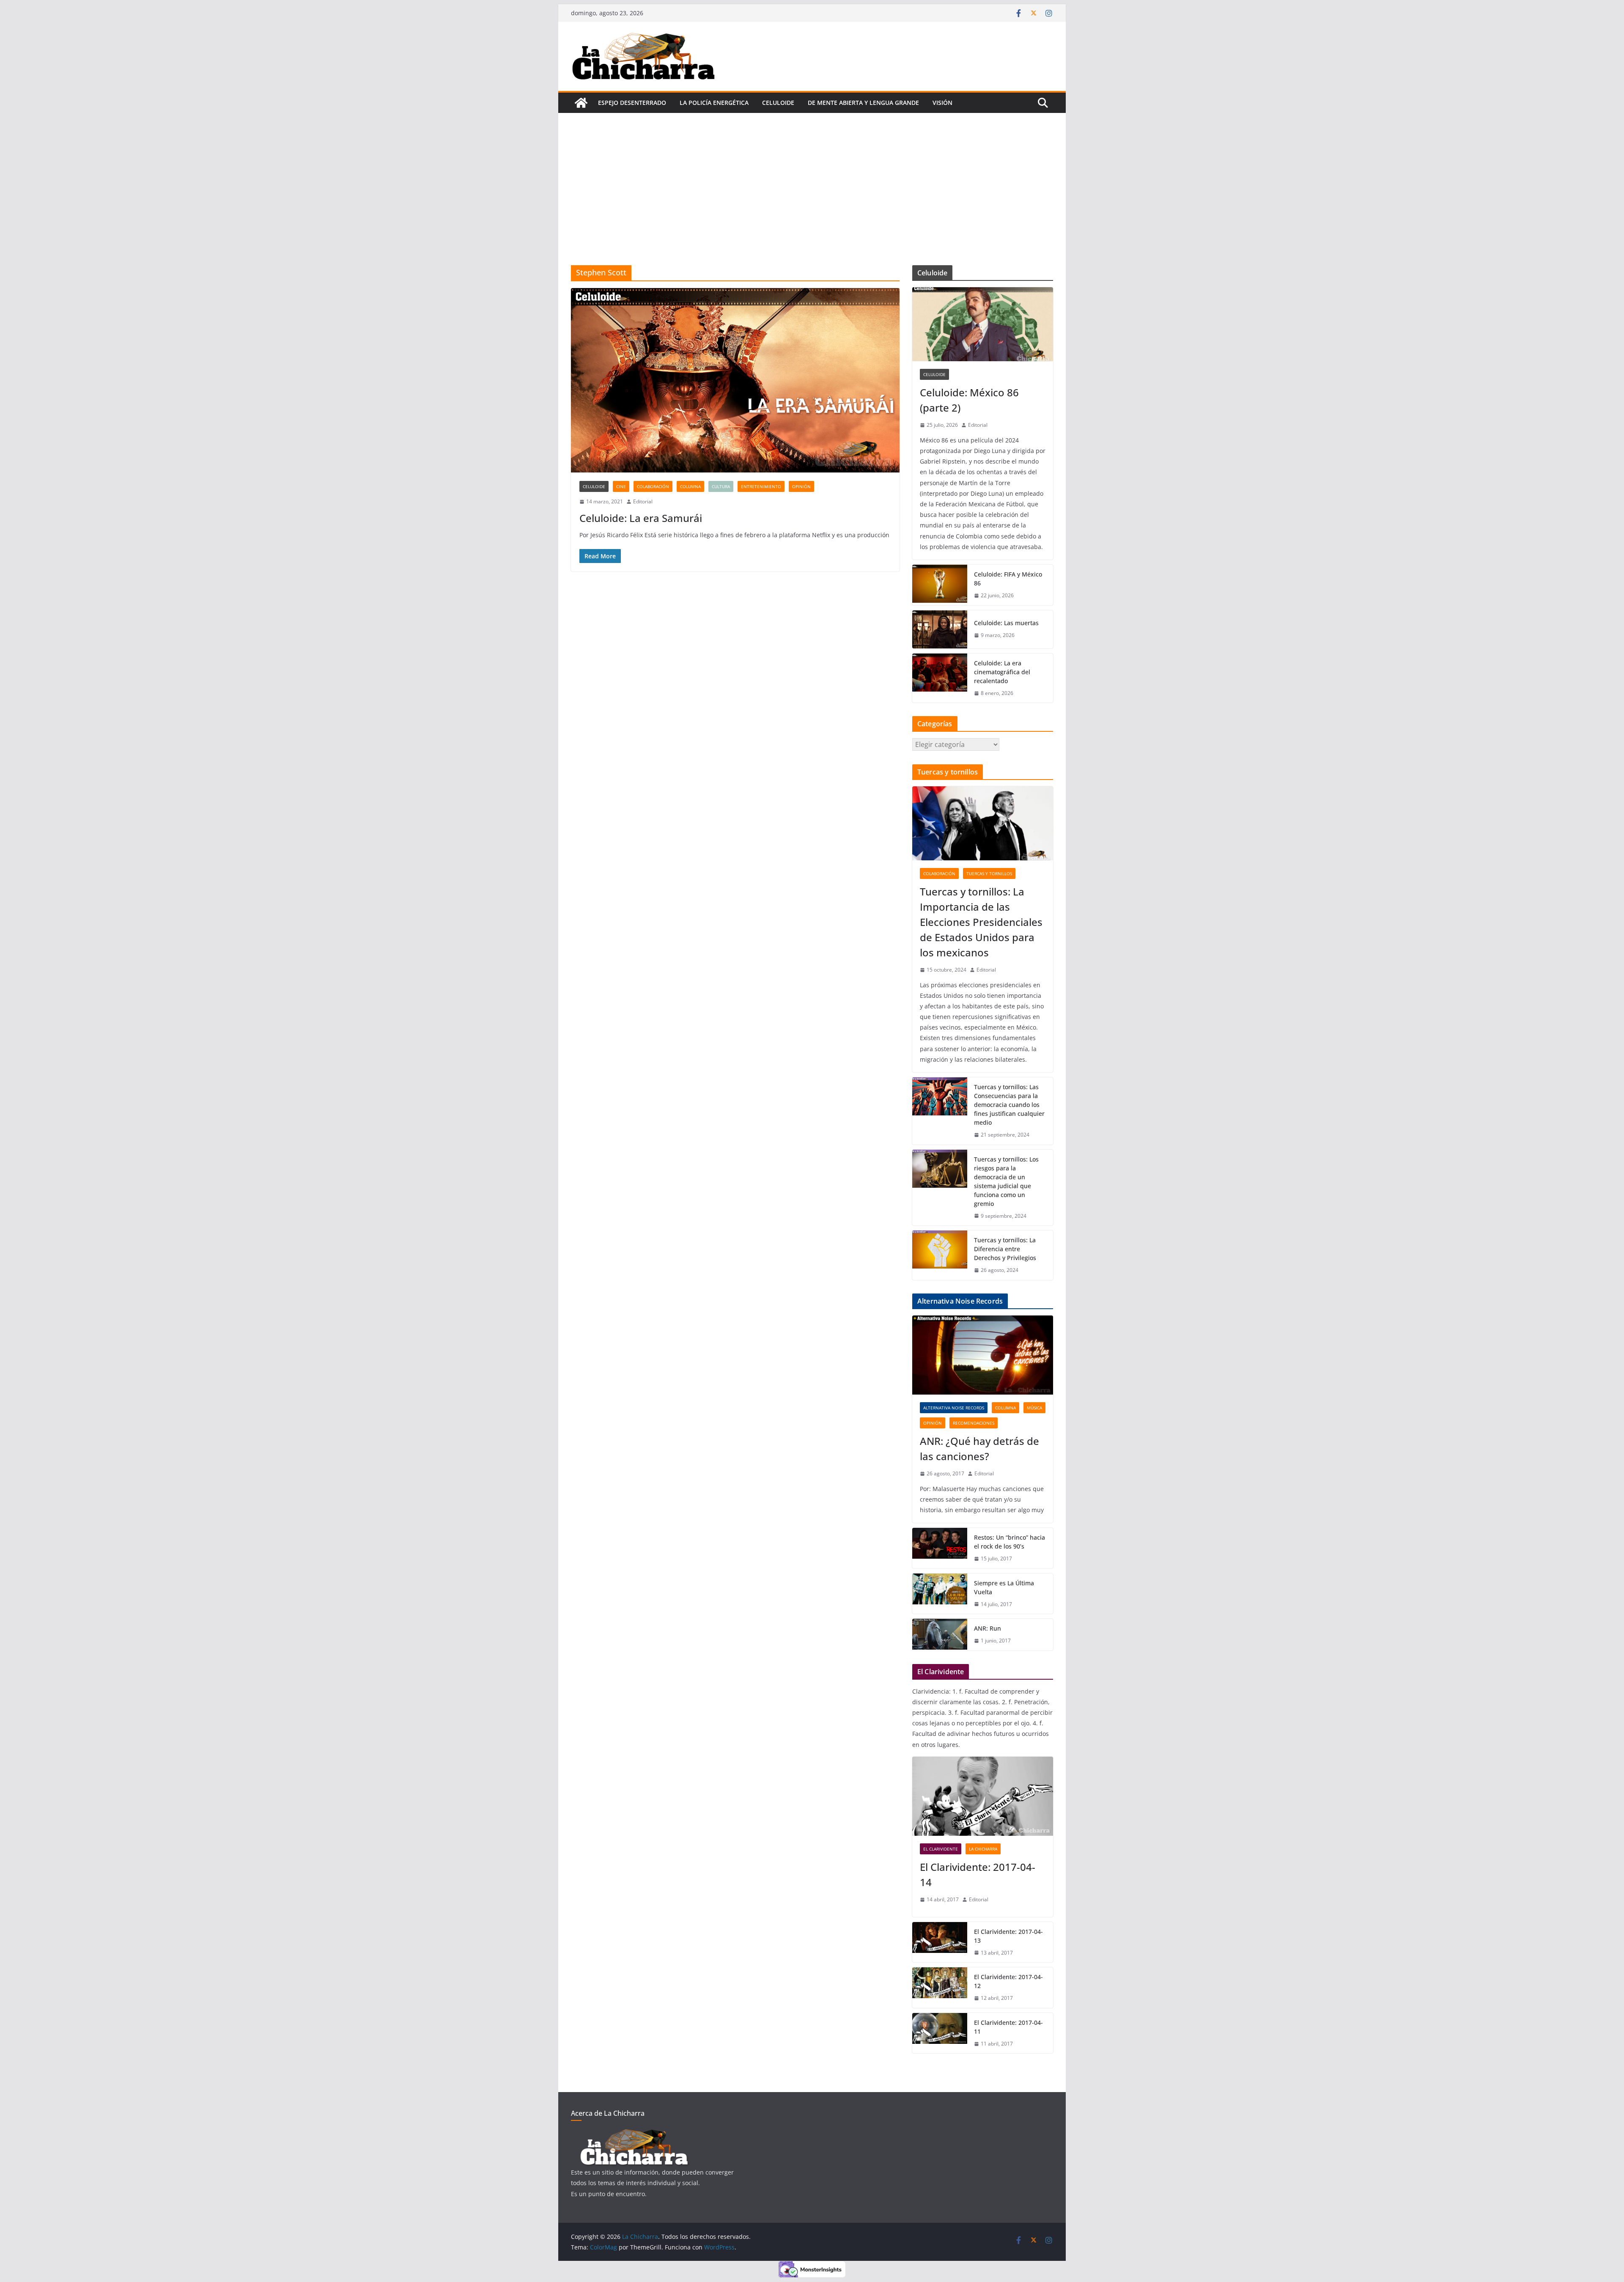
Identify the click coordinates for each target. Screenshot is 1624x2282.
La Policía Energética (714, 103)
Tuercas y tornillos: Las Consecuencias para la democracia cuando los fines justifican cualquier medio (1009, 1105)
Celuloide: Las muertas (1006, 623)
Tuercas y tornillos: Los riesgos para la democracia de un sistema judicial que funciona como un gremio (1006, 1181)
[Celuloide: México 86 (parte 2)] (983, 324)
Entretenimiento (761, 486)
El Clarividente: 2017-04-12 (1008, 1981)
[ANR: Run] (940, 1635)
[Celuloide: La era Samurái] (735, 380)
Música (1034, 1408)
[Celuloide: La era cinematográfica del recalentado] (940, 678)
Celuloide (778, 103)
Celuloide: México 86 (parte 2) (969, 400)
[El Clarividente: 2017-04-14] (983, 1796)
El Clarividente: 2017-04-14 (978, 1874)
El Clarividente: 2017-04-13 (1008, 1936)
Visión (942, 103)
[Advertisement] (812, 202)
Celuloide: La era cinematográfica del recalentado (1002, 672)
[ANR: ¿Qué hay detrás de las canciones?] (983, 1355)
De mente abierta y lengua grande (863, 103)
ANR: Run (988, 1628)
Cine (621, 486)
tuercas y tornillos (989, 873)
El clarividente (941, 1849)
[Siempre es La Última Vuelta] (940, 1594)
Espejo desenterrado (632, 103)
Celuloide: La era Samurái (641, 518)
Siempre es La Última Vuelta (1004, 1587)
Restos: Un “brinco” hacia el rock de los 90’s (1010, 1542)
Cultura (721, 486)
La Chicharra (983, 1849)
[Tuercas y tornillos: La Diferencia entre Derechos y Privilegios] (940, 1255)
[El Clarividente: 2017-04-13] (940, 1942)
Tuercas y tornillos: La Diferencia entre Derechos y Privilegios (1005, 1249)
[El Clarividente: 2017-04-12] (940, 1988)
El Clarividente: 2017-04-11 (1008, 2027)
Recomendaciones (974, 1423)
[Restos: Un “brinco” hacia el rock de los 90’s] (940, 1548)
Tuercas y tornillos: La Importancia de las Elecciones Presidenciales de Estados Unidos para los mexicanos (981, 922)
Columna (690, 486)
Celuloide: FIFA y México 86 (1008, 579)
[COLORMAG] (634, 2134)
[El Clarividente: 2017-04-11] (940, 2033)
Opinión (801, 486)
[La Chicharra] (581, 103)
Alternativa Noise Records (954, 1408)
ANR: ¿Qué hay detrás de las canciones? (979, 1449)
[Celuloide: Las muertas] (940, 629)
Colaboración (653, 486)
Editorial (643, 501)
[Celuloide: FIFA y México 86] (940, 585)
